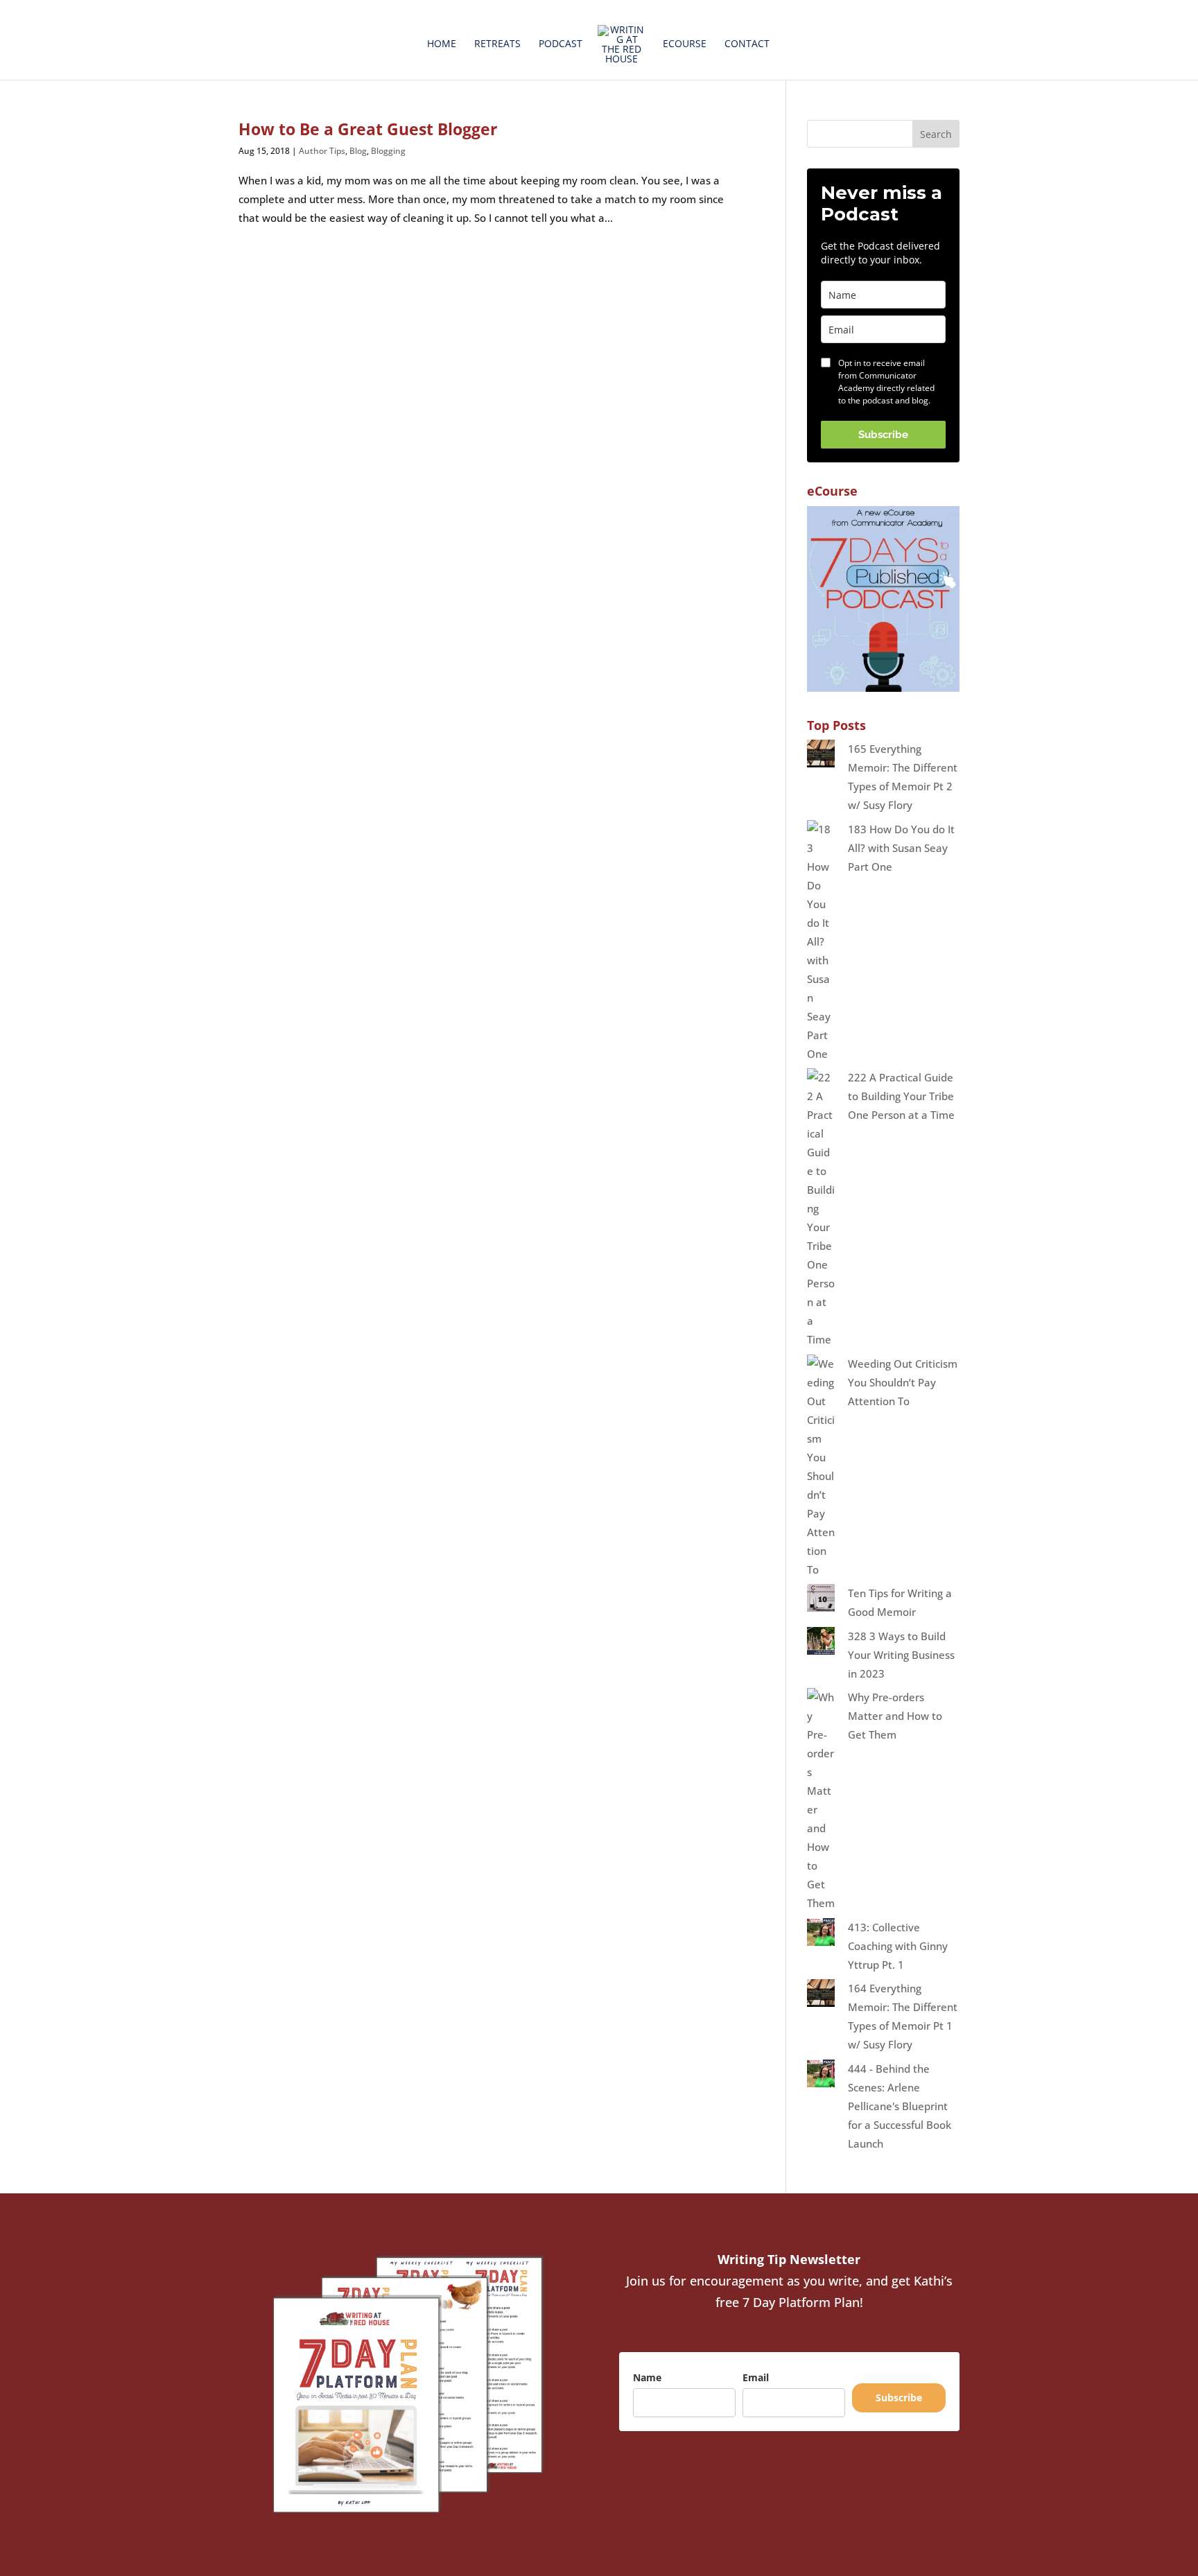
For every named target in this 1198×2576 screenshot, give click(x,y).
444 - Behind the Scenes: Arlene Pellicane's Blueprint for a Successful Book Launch (900, 2106)
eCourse (685, 44)
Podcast (561, 44)
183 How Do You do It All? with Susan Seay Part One (901, 848)
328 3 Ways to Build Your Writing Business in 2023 (901, 1655)
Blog (358, 151)
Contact (747, 44)
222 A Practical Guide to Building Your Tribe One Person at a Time (901, 1096)
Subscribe (883, 435)
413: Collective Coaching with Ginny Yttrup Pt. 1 (898, 1946)
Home (442, 44)
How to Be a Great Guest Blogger (368, 129)
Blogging (388, 151)
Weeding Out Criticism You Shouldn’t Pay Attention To (903, 1382)
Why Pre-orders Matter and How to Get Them (895, 1716)
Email (756, 2377)
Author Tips (322, 151)
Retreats (497, 44)
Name (647, 2377)
